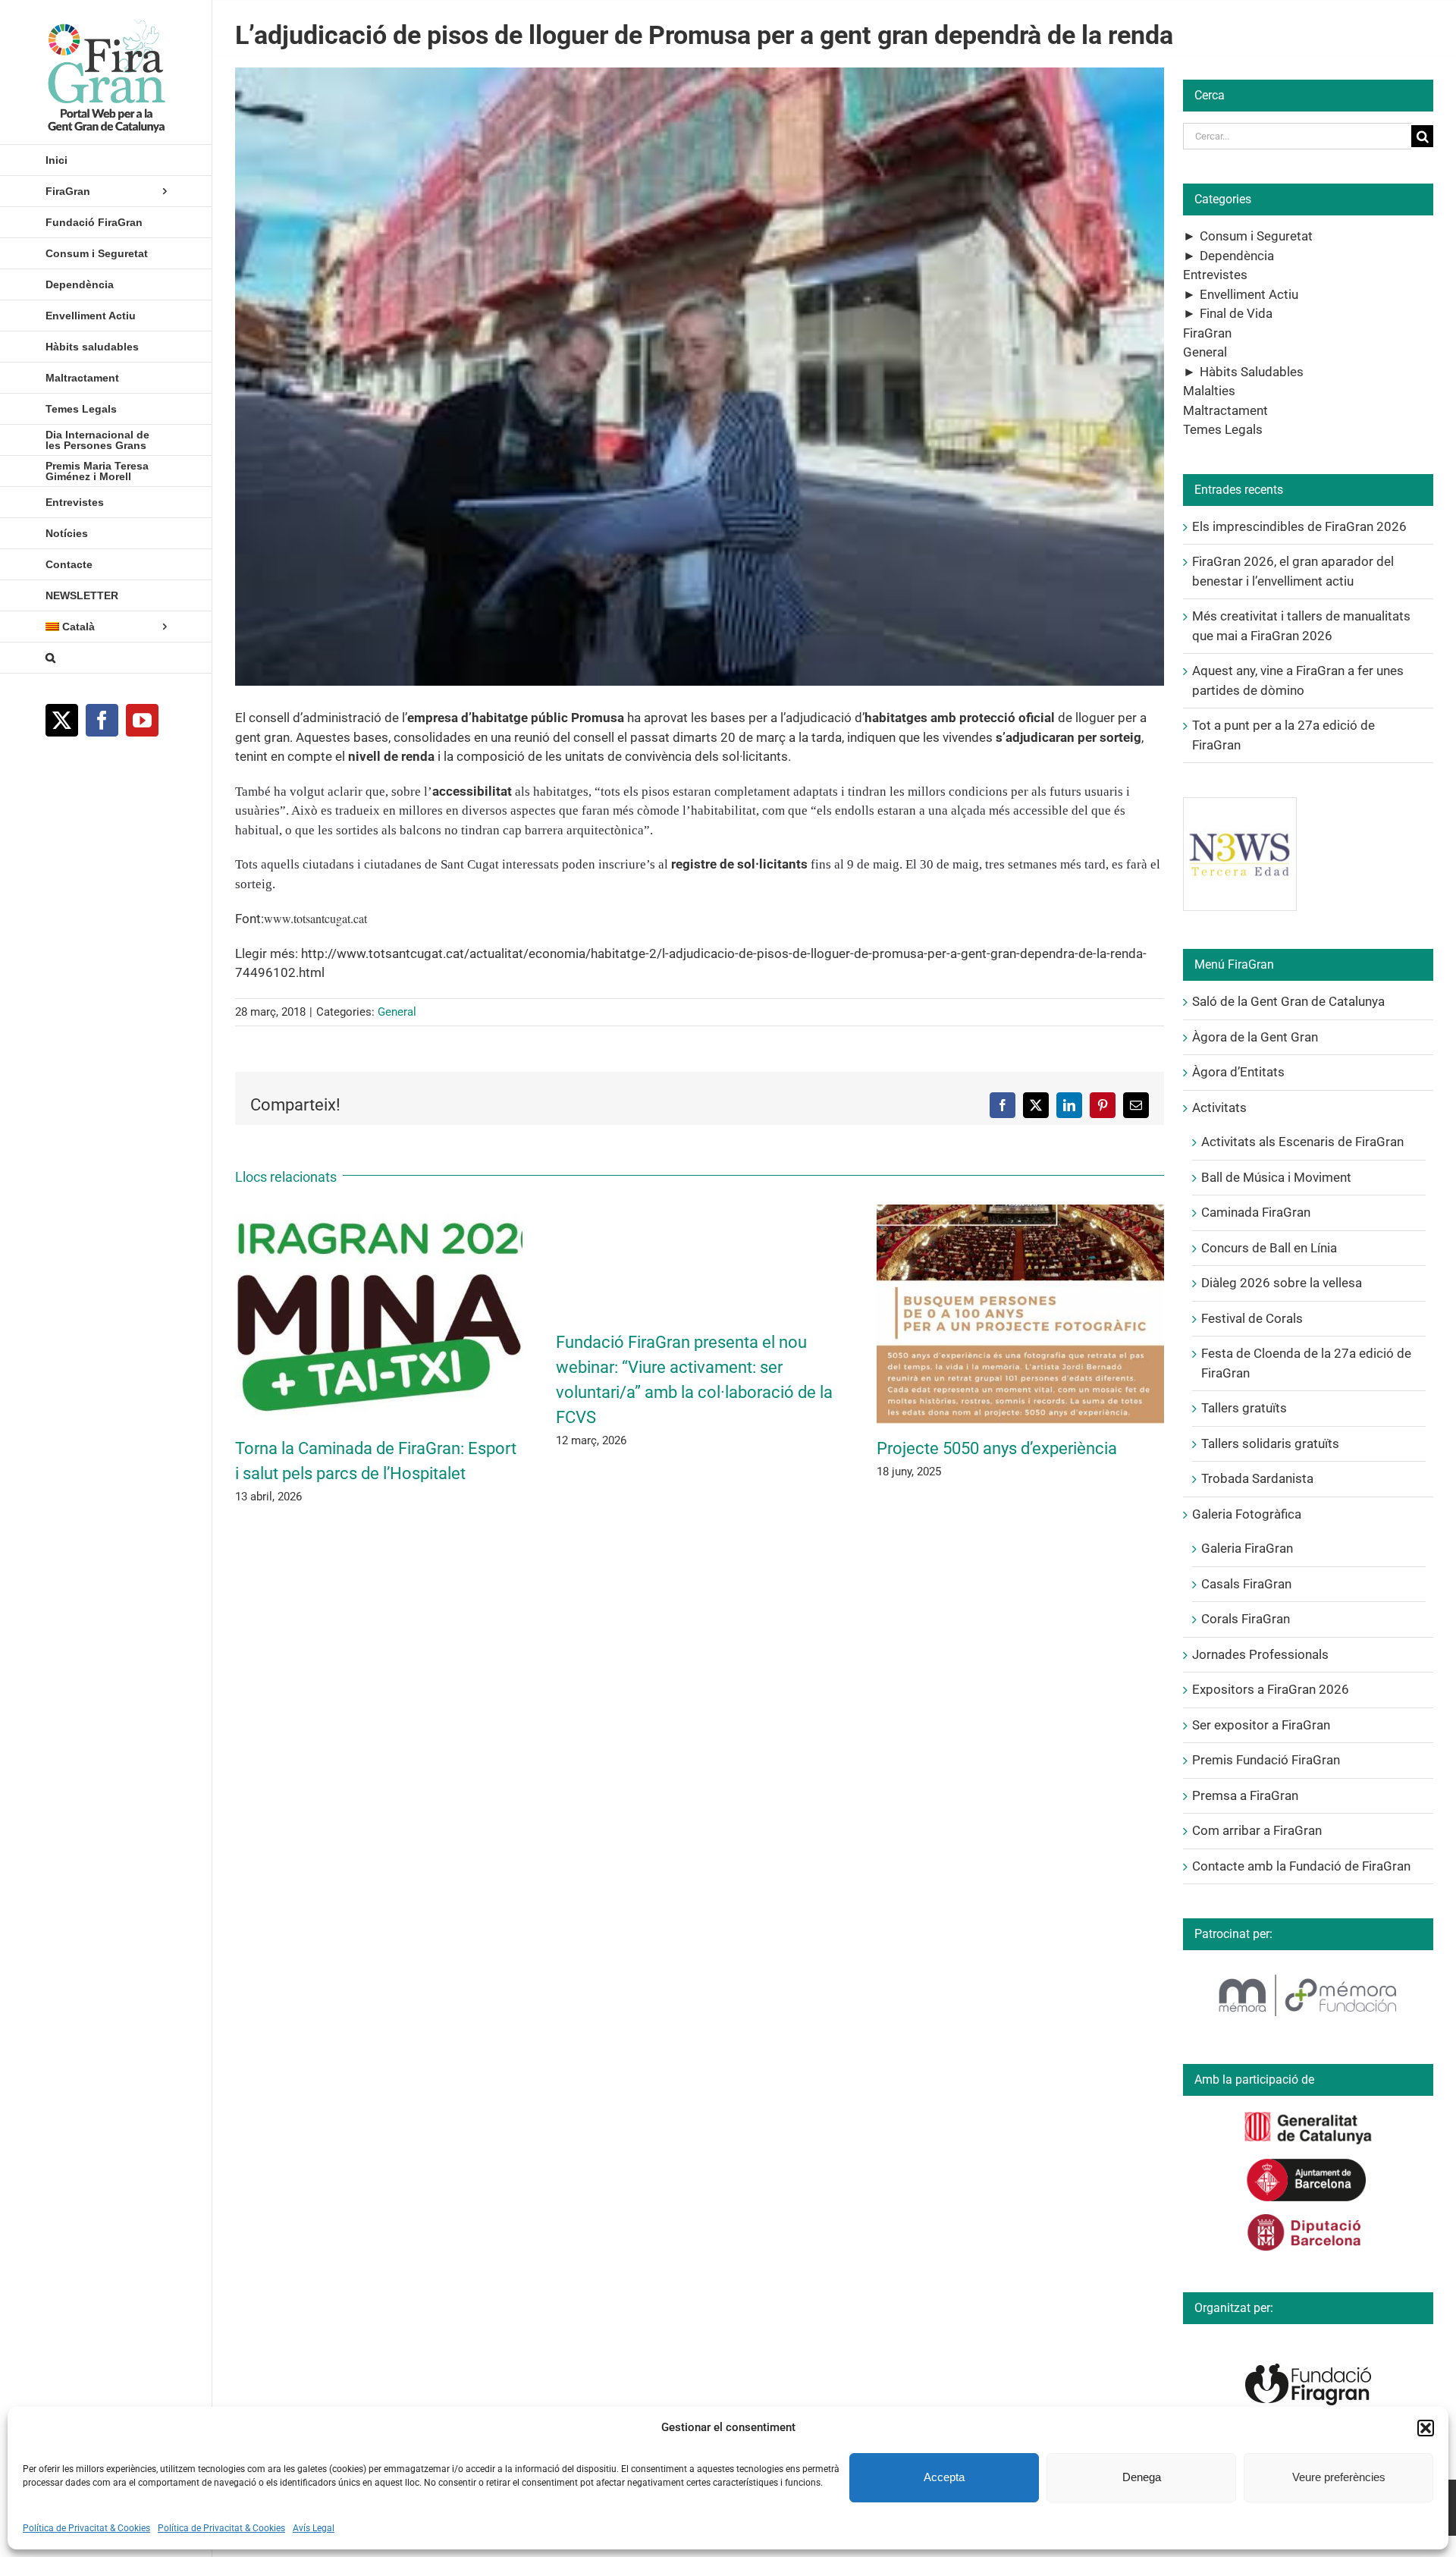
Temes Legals (1223, 429)
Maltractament (1225, 410)
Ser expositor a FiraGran (1261, 1725)
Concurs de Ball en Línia (1269, 1248)
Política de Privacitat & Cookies (86, 2528)
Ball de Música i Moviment (1276, 1177)
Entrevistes (1215, 275)
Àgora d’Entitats (1238, 1072)
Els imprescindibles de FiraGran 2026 (1299, 526)
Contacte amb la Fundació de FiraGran (1301, 1866)
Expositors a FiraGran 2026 (1271, 1689)
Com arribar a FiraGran (1257, 1830)
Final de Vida (1236, 313)
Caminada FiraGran (1256, 1212)
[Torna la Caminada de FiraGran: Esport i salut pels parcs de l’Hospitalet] (379, 1212)
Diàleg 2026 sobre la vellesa (1282, 1283)
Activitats (1219, 1107)
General (397, 1012)
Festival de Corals (1252, 1318)
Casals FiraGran (1246, 1584)
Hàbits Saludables (1252, 372)
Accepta (944, 2477)
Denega (1142, 2477)
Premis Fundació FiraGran (1266, 1760)
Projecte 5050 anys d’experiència (997, 1448)
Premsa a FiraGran (1245, 1795)
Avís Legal (314, 2528)
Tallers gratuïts (1244, 1408)
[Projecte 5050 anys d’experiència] (1020, 1212)
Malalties (1209, 391)
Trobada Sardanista (1257, 1478)
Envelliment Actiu (1249, 294)
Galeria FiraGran (1247, 1548)
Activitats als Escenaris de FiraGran (1302, 1142)
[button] (1426, 2428)
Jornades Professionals (1260, 1654)
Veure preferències (1339, 2477)
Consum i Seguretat (1256, 236)
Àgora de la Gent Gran (1255, 1037)
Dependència (1237, 256)
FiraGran (1207, 333)
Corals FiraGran (1246, 1619)
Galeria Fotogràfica (1247, 1514)
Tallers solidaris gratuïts (1270, 1443)
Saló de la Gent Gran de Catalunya (1288, 1001)
